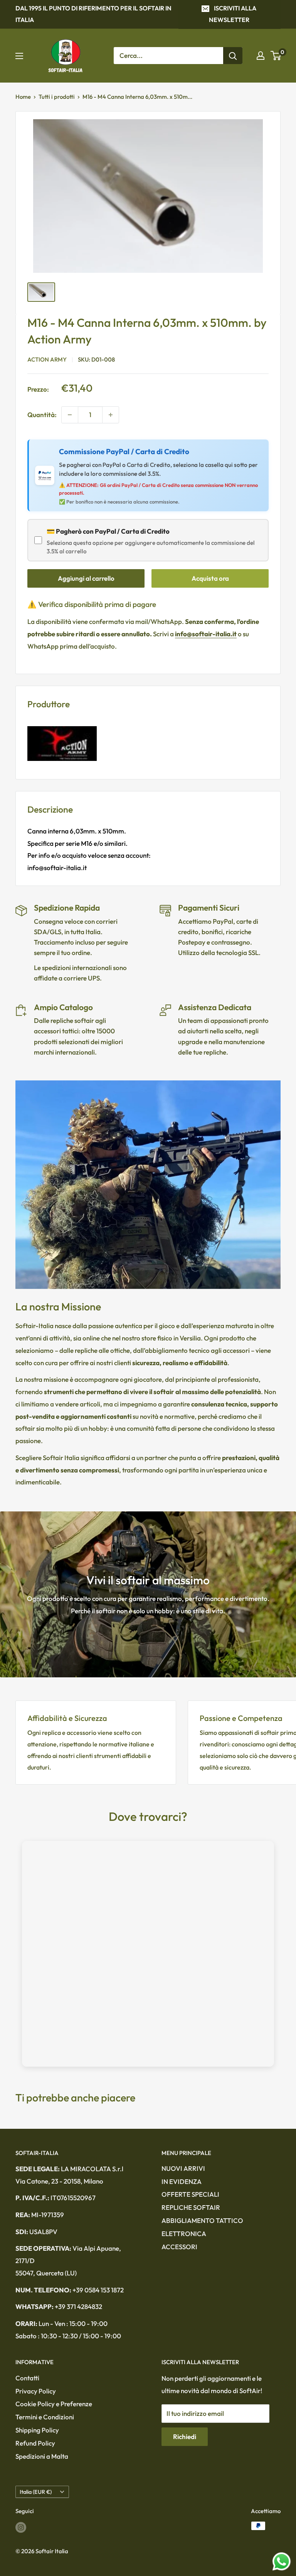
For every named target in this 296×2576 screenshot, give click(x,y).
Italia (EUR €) (36, 2492)
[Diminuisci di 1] (70, 415)
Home (23, 97)
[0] (276, 56)
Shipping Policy (37, 2430)
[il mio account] (261, 56)
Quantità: (42, 415)
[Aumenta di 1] (111, 415)
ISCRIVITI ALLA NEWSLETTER (233, 14)
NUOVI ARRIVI (183, 2168)
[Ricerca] (233, 56)
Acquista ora (210, 578)
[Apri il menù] (19, 56)
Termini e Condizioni (45, 2417)
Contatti (27, 2378)
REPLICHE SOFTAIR (191, 2207)
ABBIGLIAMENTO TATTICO (202, 2220)
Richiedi (185, 2437)
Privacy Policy (36, 2391)
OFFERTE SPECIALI (190, 2194)
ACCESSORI (179, 2247)
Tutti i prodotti (57, 97)
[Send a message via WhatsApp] (282, 2562)
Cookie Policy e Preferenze (54, 2404)
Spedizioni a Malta (42, 2456)
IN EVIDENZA (182, 2181)
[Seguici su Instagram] (21, 2527)
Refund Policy (35, 2443)
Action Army (47, 359)
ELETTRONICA (184, 2234)
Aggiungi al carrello (86, 578)
